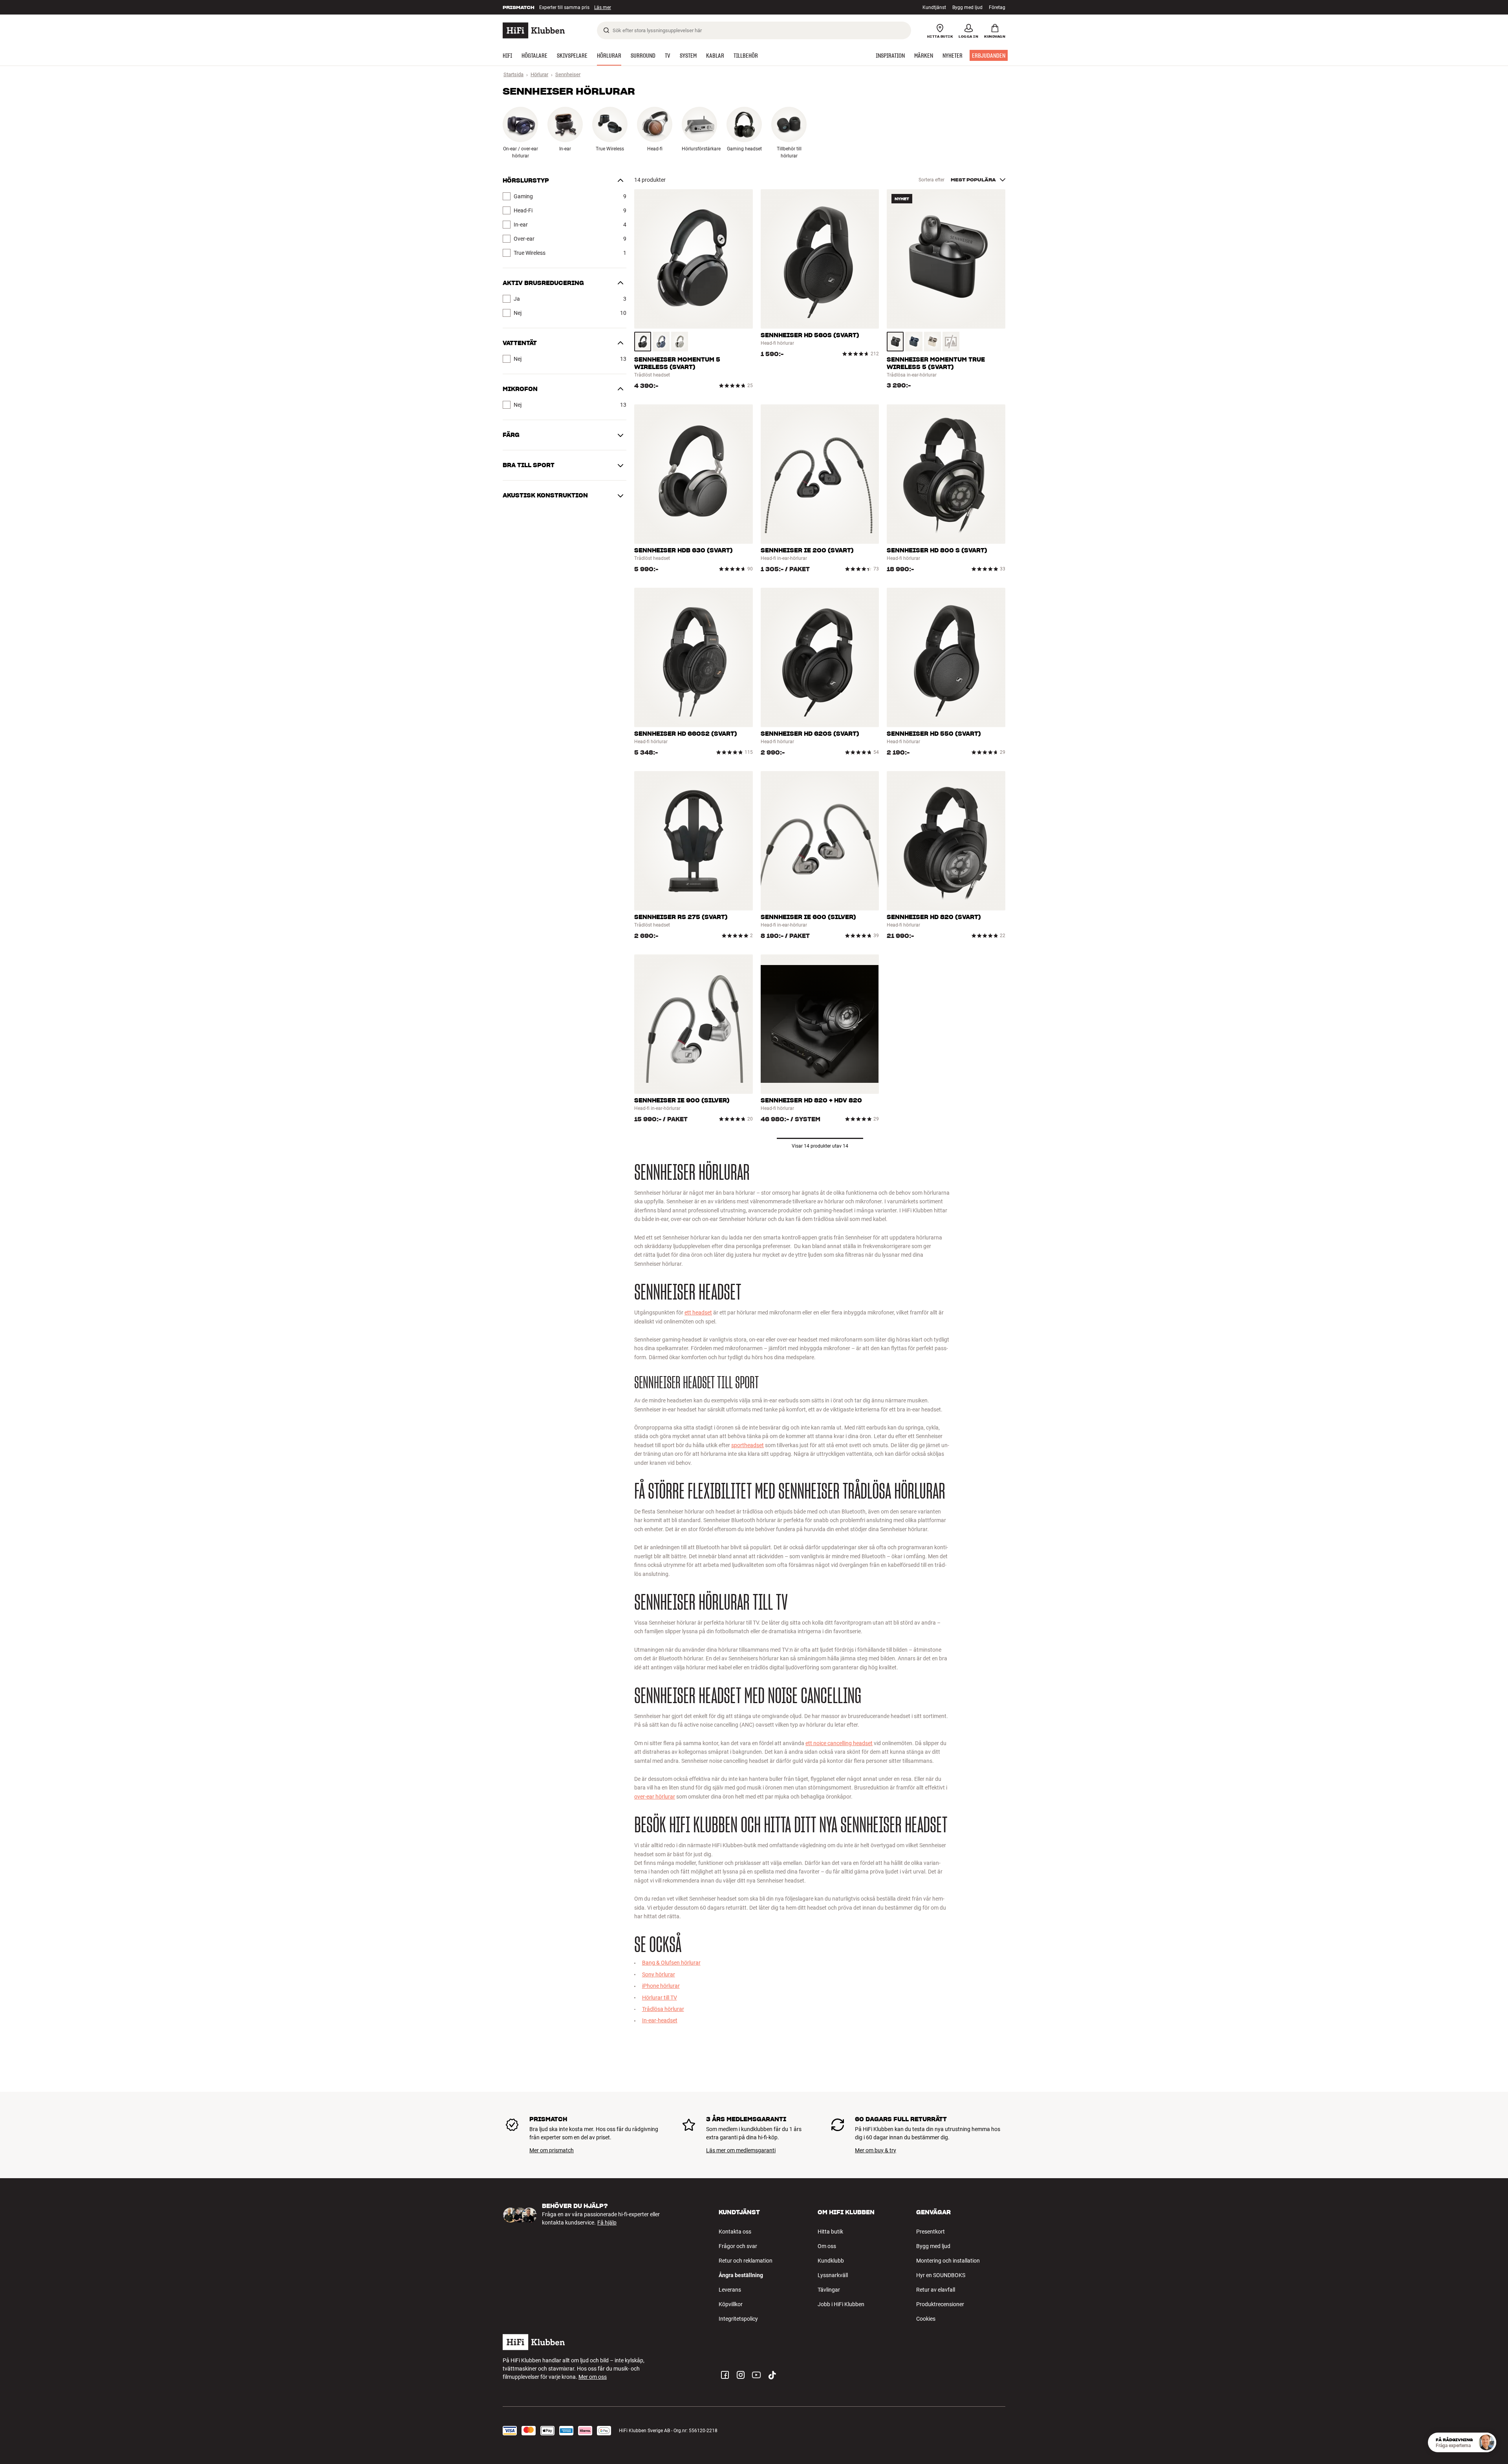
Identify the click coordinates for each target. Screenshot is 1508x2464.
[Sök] (606, 30)
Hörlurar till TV (660, 1998)
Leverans (730, 2290)
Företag (997, 7)
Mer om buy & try (876, 2150)
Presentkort (931, 2232)
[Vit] (680, 342)
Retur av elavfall (936, 2290)
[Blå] (661, 342)
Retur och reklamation (746, 2261)
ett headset (698, 1312)
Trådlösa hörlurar (663, 2009)
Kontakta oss (735, 2232)
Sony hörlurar (659, 1974)
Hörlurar (539, 74)
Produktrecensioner (940, 2304)
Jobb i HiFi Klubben (841, 2304)
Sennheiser (568, 74)
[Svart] (643, 342)
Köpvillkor (731, 2304)
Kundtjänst (934, 7)
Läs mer (606, 7)
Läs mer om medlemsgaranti (741, 2150)
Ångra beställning (741, 2275)
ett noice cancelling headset (839, 1743)
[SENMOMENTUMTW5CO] (951, 342)
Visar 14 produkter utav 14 (820, 1146)
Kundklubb (831, 2261)
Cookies (926, 2319)
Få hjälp (607, 2223)
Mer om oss (593, 2377)
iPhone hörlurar (661, 1986)
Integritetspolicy (738, 2319)
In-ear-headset (660, 2020)
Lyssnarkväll (833, 2275)
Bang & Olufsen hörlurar (671, 1963)
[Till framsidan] (534, 30)
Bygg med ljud (967, 7)
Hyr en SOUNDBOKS (941, 2275)
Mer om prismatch (552, 2150)
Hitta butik (830, 2232)
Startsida (513, 74)
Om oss (827, 2246)
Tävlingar (829, 2290)
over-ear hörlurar (655, 1797)
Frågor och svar (738, 2246)
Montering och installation (948, 2261)
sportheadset (748, 1445)
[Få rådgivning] (1486, 2442)
